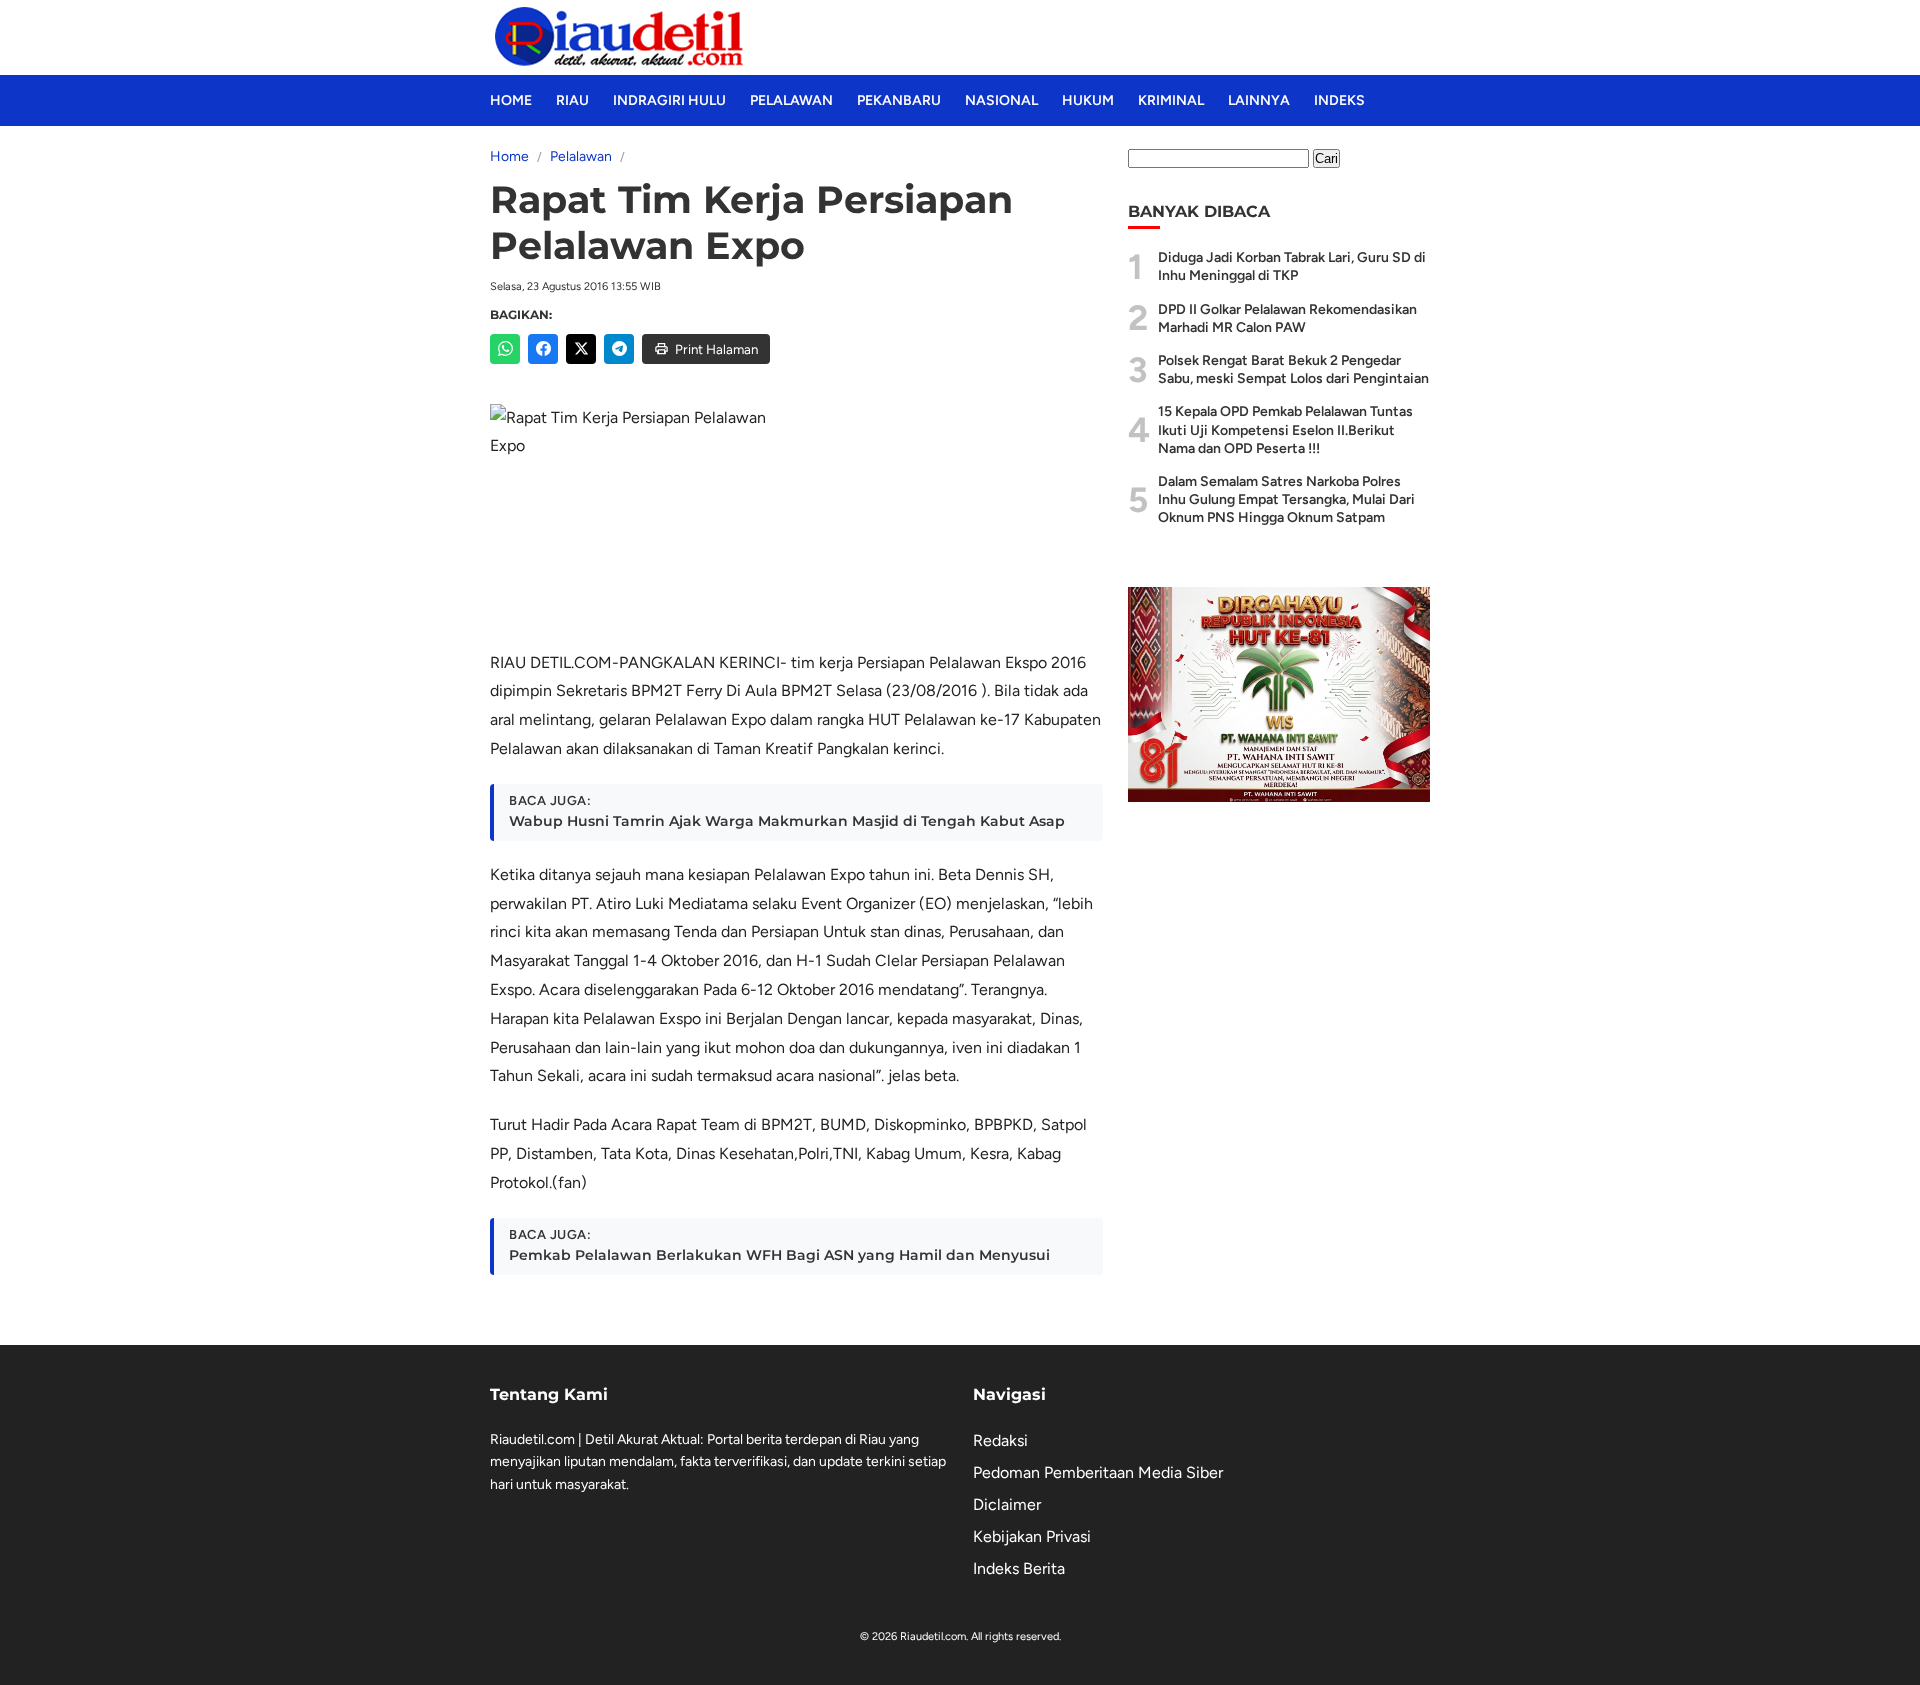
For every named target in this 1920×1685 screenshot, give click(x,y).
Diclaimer (1007, 1504)
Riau (572, 100)
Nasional (1001, 100)
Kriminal (1171, 100)
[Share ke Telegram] (619, 349)
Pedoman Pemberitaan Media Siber (1098, 1472)
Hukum (1088, 100)
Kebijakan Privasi (1032, 1536)
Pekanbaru (899, 100)
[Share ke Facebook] (543, 349)
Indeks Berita (1019, 1568)
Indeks (1339, 100)
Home (511, 100)
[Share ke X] (581, 349)
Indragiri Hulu (669, 100)
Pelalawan (791, 100)
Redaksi (1000, 1440)
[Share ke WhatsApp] (505, 349)
